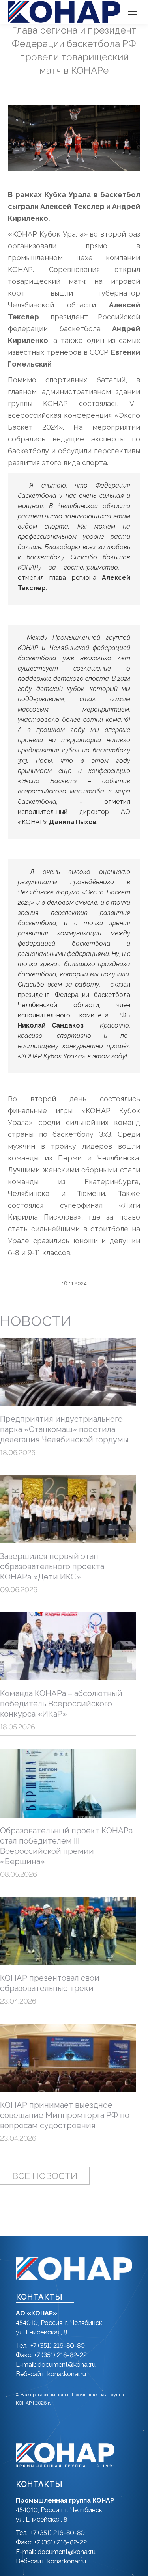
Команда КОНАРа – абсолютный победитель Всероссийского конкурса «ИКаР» (61, 1704)
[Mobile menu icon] (132, 12)
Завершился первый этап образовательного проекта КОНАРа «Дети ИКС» (52, 1566)
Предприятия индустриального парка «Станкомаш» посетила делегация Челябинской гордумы (64, 1429)
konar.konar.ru (67, 2374)
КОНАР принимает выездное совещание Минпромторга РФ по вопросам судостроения (65, 2115)
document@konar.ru (67, 2365)
